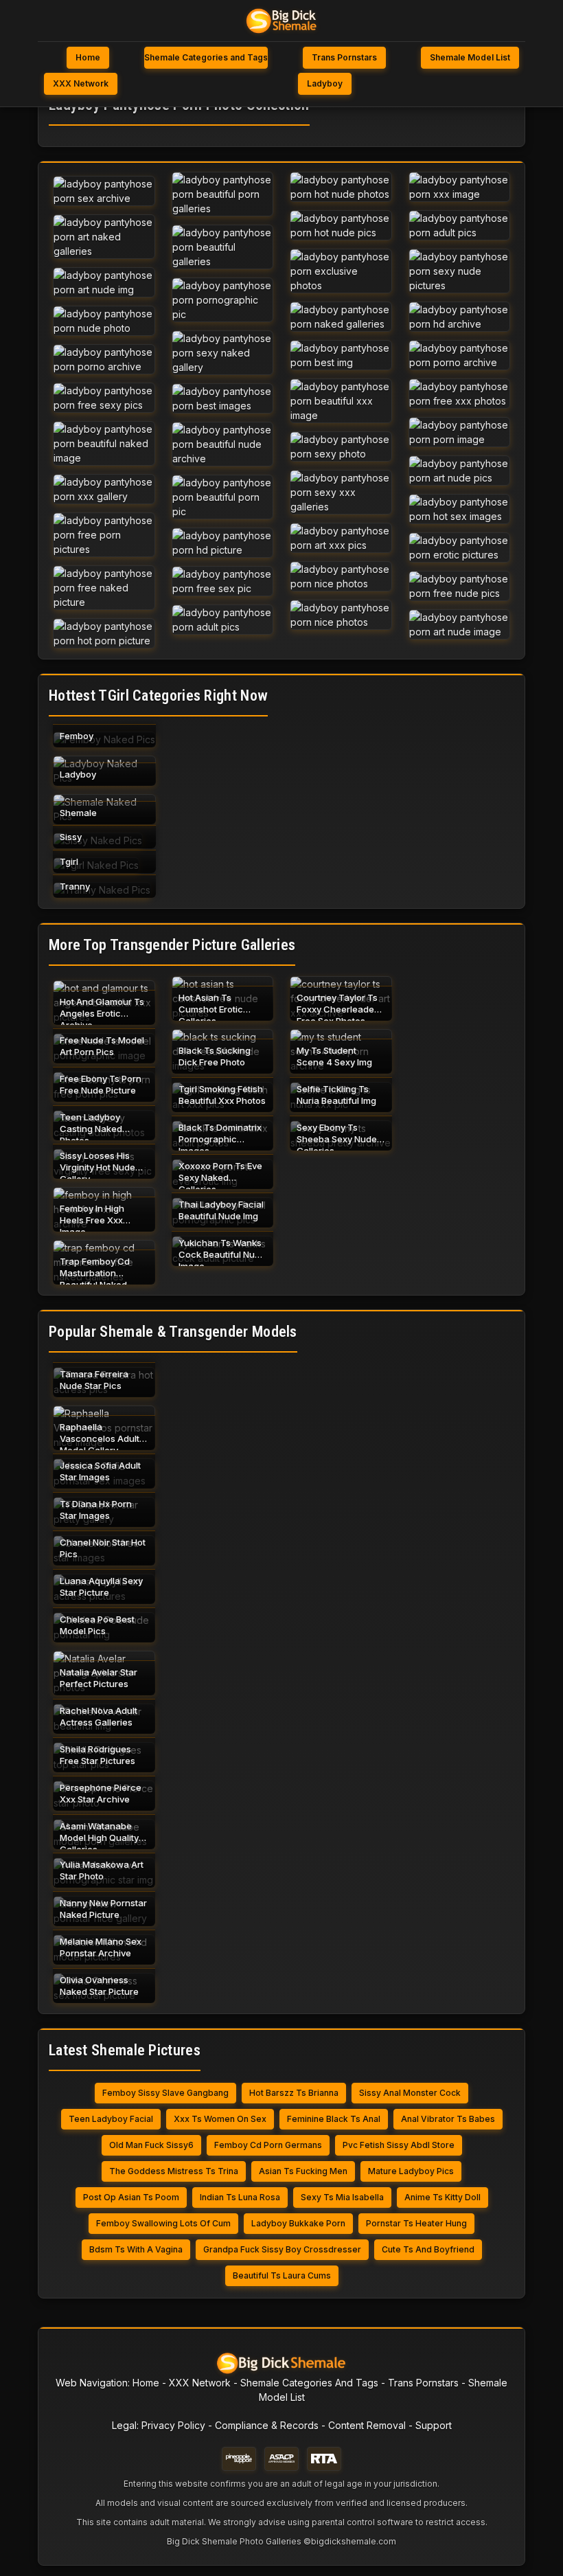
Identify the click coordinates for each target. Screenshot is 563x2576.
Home (88, 57)
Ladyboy (325, 83)
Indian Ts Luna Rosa (240, 2197)
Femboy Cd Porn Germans (268, 2145)
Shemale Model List (470, 57)
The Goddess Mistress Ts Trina (174, 2171)
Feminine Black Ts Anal (334, 2119)
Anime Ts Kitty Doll (443, 2197)
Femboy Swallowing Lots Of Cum (163, 2223)
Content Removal (367, 2425)
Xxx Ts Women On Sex (220, 2119)
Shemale (78, 813)
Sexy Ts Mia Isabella (342, 2197)
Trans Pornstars (344, 57)
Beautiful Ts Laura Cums (282, 2275)
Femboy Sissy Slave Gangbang (165, 2093)
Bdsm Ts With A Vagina (136, 2249)
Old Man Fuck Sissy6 (151, 2145)
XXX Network (81, 83)
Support (434, 2425)
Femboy (77, 736)
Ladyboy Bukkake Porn (298, 2223)
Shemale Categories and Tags (206, 57)
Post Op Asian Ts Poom (131, 2197)
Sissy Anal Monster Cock (410, 2093)
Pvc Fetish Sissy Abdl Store (399, 2145)
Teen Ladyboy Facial (111, 2119)
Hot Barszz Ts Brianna (294, 2093)
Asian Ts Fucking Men (303, 2171)
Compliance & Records (267, 2425)
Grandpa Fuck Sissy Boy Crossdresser (282, 2249)
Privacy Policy (173, 2425)
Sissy (71, 837)
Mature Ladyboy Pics (411, 2171)
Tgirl (69, 861)
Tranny (75, 886)
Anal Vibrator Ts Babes (448, 2119)
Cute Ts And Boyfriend (428, 2249)
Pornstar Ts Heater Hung (416, 2223)
